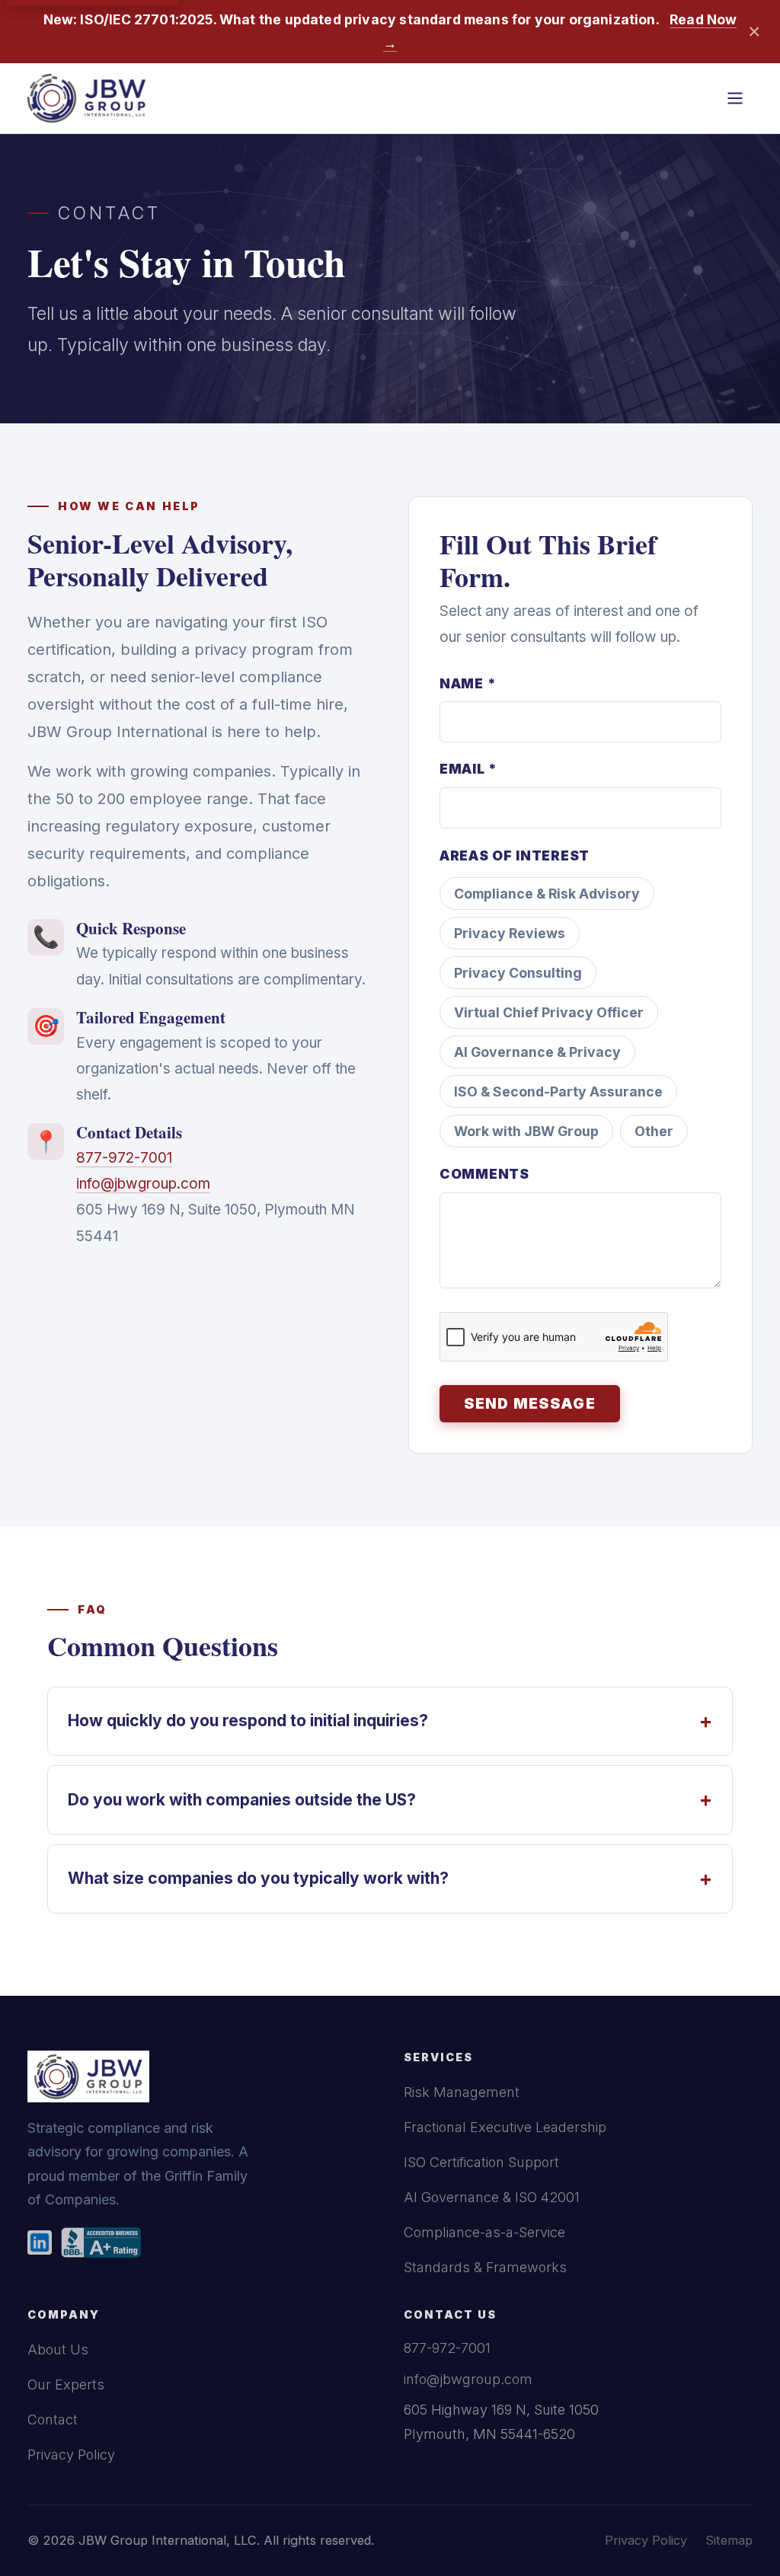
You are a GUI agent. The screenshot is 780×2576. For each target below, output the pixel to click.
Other (654, 1131)
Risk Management (462, 2092)
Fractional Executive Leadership (505, 2127)
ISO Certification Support (481, 2162)
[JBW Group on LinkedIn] (40, 2242)
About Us (58, 2349)
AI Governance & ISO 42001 (492, 2197)
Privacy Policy (71, 2455)
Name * (468, 683)
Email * (468, 769)
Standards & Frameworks (485, 2267)
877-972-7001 (124, 1158)
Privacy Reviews (510, 933)
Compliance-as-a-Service (484, 2232)
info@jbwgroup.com (143, 1184)
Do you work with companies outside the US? (390, 1800)
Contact (53, 2420)
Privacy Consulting (518, 973)
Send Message (530, 1404)
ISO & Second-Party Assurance (558, 1092)
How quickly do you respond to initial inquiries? (390, 1721)
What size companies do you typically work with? (390, 1879)
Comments (484, 1174)
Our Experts (66, 2384)
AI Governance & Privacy (537, 1052)
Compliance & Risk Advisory (547, 894)
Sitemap (729, 2540)
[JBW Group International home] (86, 98)
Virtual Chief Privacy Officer (549, 1012)
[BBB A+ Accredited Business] (101, 2242)
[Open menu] (735, 98)
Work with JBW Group (526, 1131)
